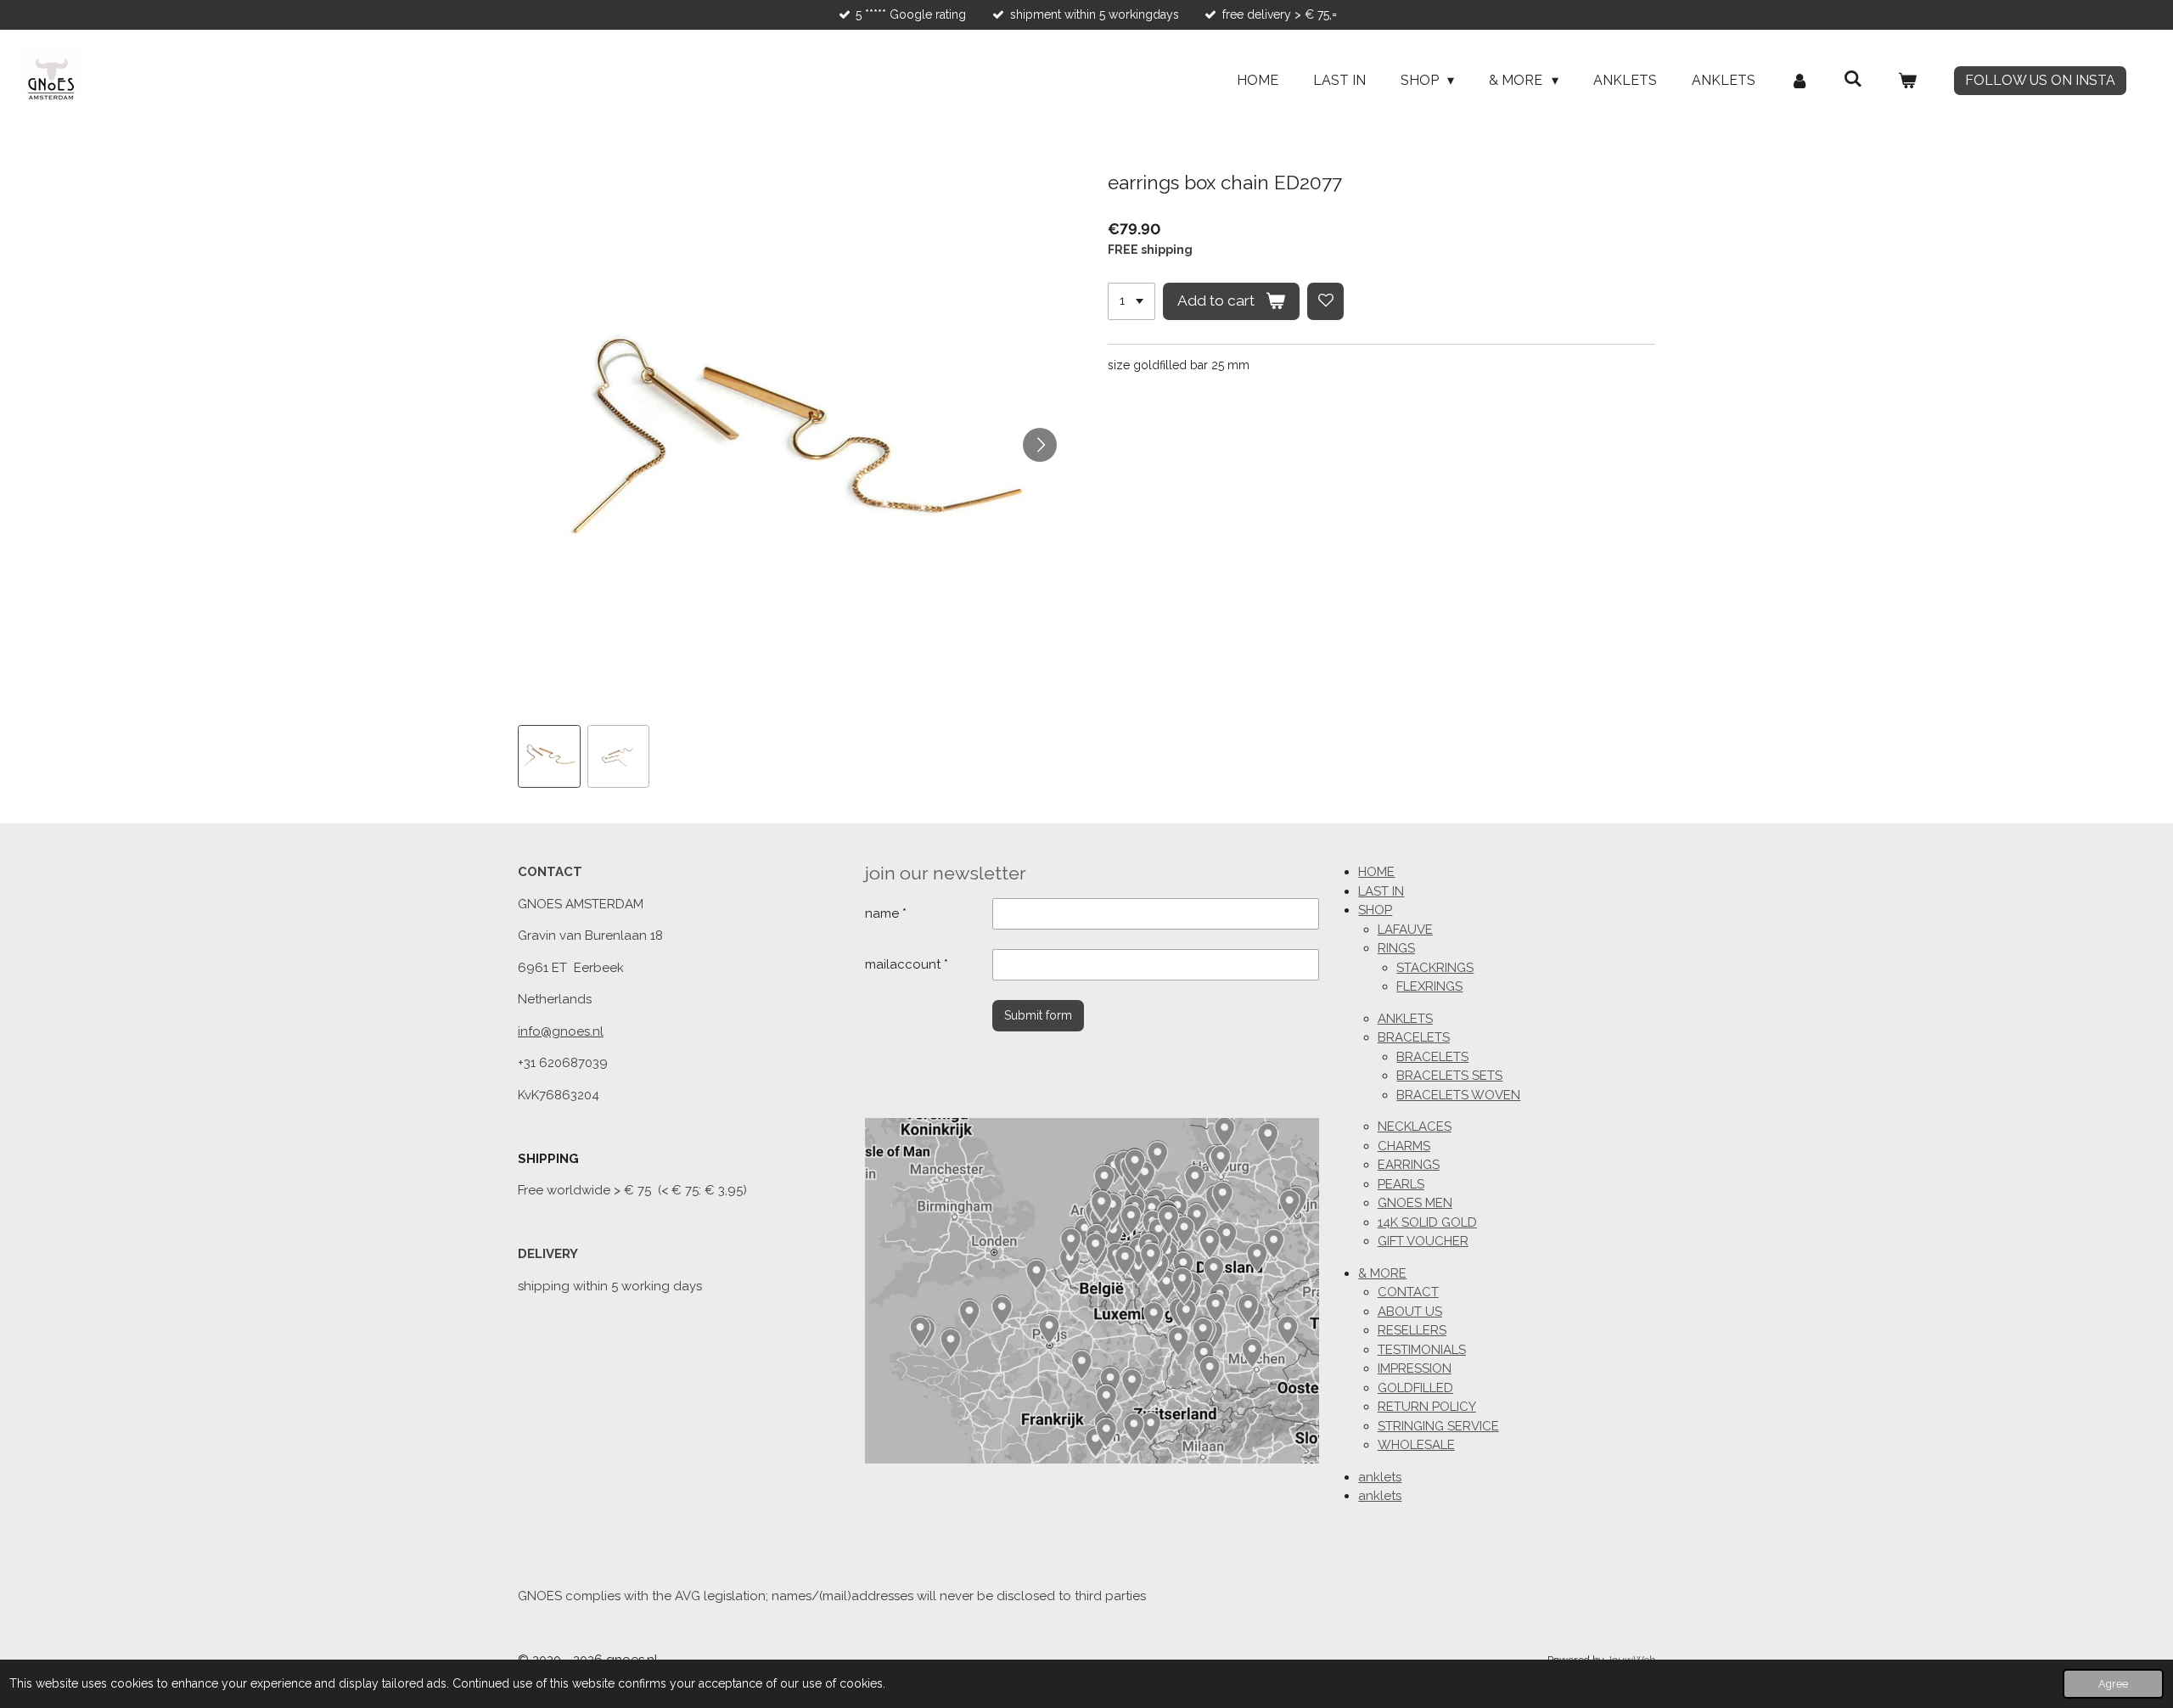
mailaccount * (907, 964)
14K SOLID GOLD (1427, 1222)
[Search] (1853, 79)
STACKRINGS (1435, 968)
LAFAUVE (1405, 930)
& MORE (1382, 1273)
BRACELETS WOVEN (1458, 1095)
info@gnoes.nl (561, 1031)
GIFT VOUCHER (1423, 1241)
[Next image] (1040, 445)
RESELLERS (1412, 1330)
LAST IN (1381, 891)
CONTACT (1408, 1292)
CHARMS (1404, 1146)
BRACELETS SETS (1449, 1076)
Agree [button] (2113, 1684)
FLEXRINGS (1429, 986)
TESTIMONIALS (1422, 1350)
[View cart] (1907, 81)
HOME (1376, 872)
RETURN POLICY (1427, 1407)
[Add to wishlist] (1326, 301)
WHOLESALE (1416, 1445)
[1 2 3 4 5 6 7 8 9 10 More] (1131, 301)
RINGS (1396, 948)
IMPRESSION (1415, 1368)
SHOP (1375, 910)
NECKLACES (1415, 1126)
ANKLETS (1405, 1019)
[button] (549, 756)
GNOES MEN (1415, 1203)
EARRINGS (1409, 1165)
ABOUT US (1410, 1312)
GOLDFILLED (1415, 1388)
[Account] (1800, 81)
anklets (1380, 1477)
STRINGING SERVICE (1438, 1426)
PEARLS (1401, 1184)
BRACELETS (1414, 1037)
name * (886, 913)
